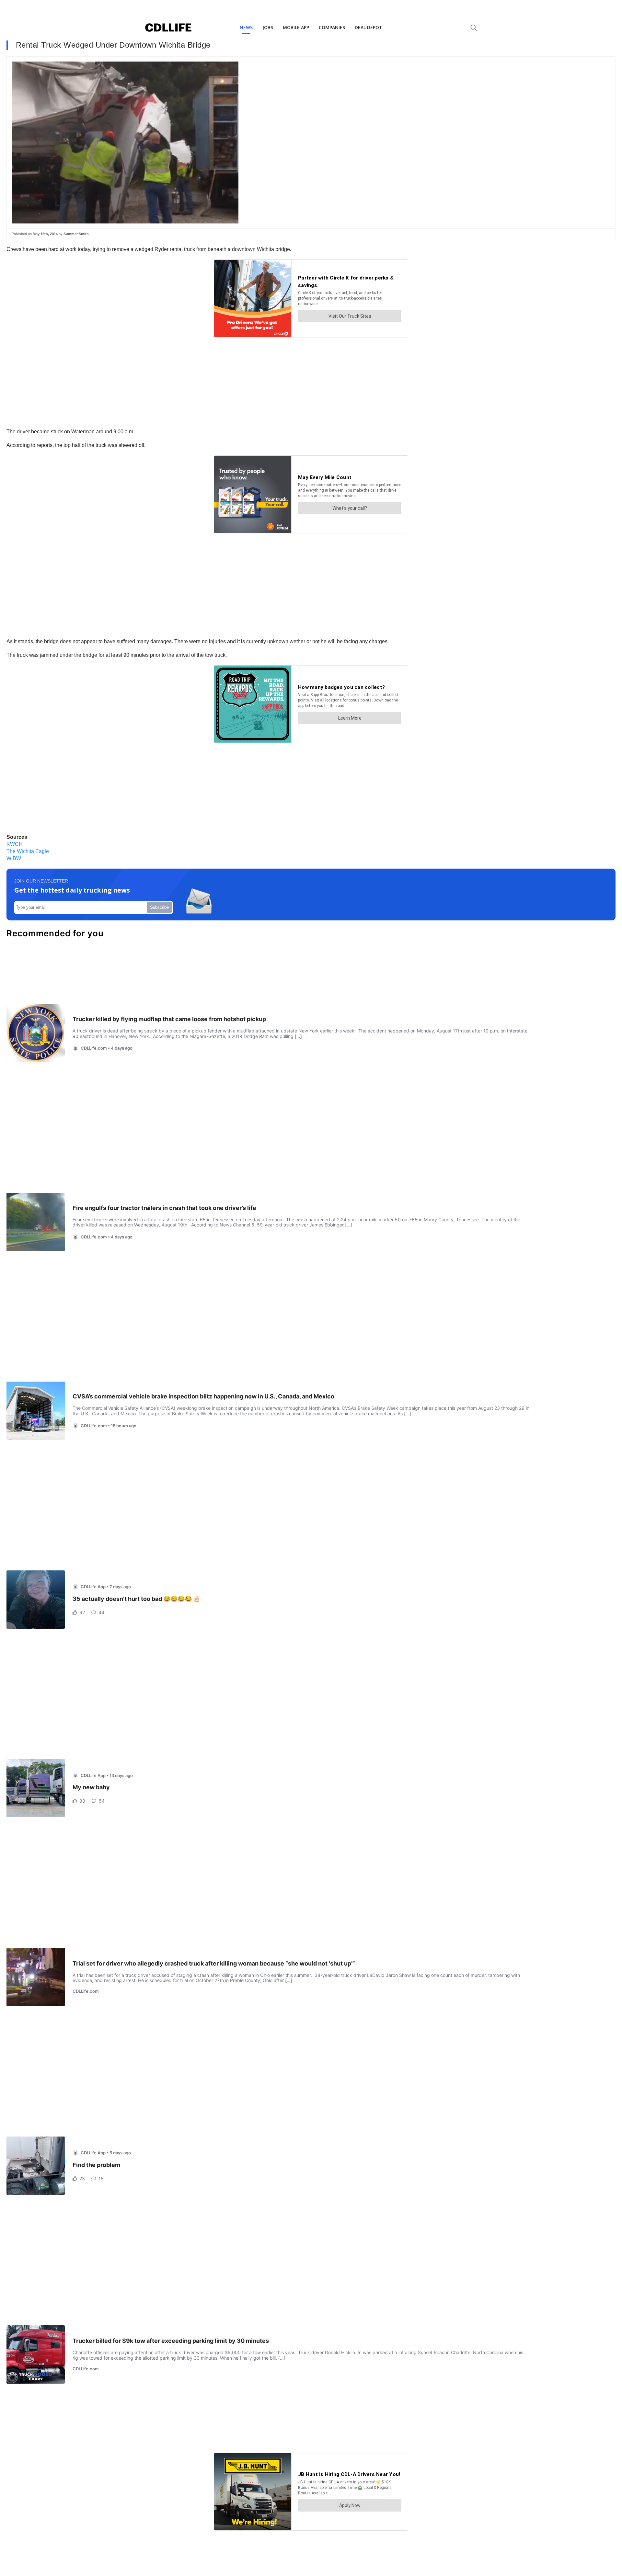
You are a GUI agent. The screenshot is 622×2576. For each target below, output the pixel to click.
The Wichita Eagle (28, 851)
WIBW (14, 858)
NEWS (246, 27)
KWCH (15, 844)
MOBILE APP (296, 27)
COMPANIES (332, 27)
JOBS (268, 27)
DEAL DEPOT (369, 27)
